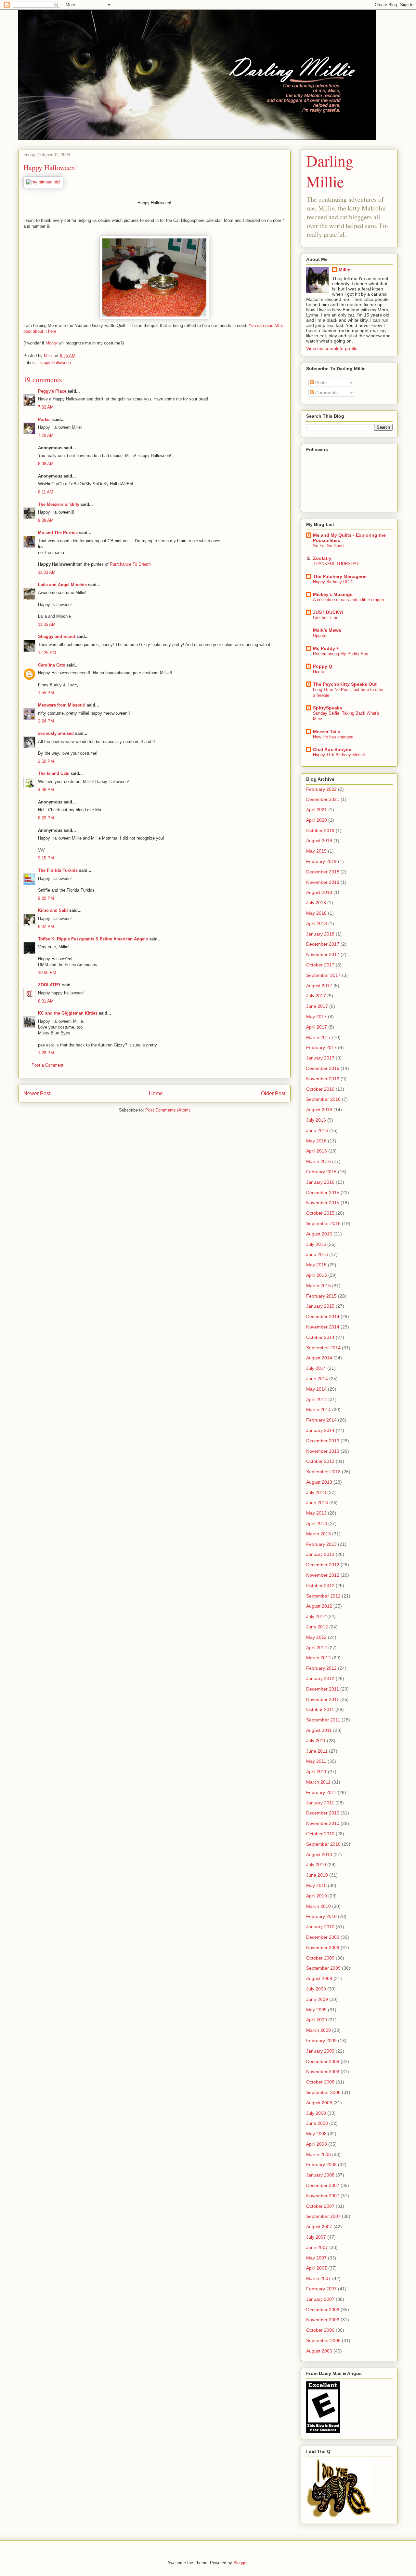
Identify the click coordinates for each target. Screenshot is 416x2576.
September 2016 (323, 1099)
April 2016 (317, 1151)
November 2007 (323, 2196)
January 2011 (320, 1803)
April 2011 (316, 1772)
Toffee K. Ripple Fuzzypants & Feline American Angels (93, 939)
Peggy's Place (52, 391)
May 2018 (316, 913)
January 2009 (320, 2051)
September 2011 (323, 1720)
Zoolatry (322, 558)
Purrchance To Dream (130, 564)
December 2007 (323, 2185)
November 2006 (323, 2320)
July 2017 (316, 996)
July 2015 (316, 1244)
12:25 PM (47, 653)
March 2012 (318, 1658)
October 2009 (320, 1958)
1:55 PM (46, 693)
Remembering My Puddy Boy (341, 654)
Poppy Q (323, 666)
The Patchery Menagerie (340, 576)
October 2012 (320, 1585)
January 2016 (320, 1182)
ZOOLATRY (49, 985)
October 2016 (320, 1089)
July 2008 (316, 2113)
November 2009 (323, 1948)
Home (156, 1093)
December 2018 (323, 872)
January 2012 (320, 1679)
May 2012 (316, 1637)
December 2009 (323, 1937)
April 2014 (317, 1399)
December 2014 (323, 1316)
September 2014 (323, 1348)
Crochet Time (326, 618)
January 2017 (320, 1058)
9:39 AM (46, 520)
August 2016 (319, 1110)
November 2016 (323, 1079)
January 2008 (320, 2175)
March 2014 (318, 1409)
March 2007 (318, 2278)
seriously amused (56, 733)
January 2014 (320, 1430)
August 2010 (319, 1854)
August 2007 (319, 2227)
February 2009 (321, 2041)
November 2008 (323, 2071)
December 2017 (323, 944)
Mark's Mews (327, 630)
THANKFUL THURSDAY (336, 564)
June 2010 (317, 1875)
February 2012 (321, 1668)
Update (320, 635)
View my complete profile (332, 348)
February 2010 (321, 1916)
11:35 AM (47, 624)
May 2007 (316, 2258)
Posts (320, 383)
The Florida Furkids (58, 870)
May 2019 (316, 851)
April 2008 (317, 2144)
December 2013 (323, 1441)
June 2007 (317, 2247)
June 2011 (317, 1751)
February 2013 (321, 1544)
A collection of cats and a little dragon (348, 600)
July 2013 (316, 1492)
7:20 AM (46, 435)
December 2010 (323, 1813)
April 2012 (317, 1648)
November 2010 (323, 1823)
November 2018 (323, 882)
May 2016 (316, 1141)
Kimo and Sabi (53, 910)
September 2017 (323, 975)
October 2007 (320, 2206)
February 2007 (321, 2289)
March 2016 (318, 1161)
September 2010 (323, 1844)
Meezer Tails (327, 732)
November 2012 (323, 1575)
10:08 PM (47, 972)
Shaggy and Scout (57, 636)
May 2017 (316, 1017)
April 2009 (317, 2020)
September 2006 (323, 2340)
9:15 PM (46, 858)
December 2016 (323, 1068)
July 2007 (316, 2237)
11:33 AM (47, 572)
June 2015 (317, 1254)
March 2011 (318, 1782)
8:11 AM (46, 492)
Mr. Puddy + (326, 648)
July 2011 (316, 1741)
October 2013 (320, 1461)
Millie (344, 270)
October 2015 (320, 1213)
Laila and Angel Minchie (62, 585)
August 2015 (319, 1234)
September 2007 (323, 2216)
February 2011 (321, 1792)
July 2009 (316, 1989)
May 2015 (316, 1265)
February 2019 (321, 861)
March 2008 (318, 2154)
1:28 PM (46, 1053)
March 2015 (318, 1286)
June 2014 (317, 1379)
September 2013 (323, 1472)
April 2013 (317, 1523)
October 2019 (320, 830)
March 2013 (318, 1534)
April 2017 (317, 1027)
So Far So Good (328, 546)
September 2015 (323, 1223)
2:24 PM (46, 721)
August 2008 (319, 2103)
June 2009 (317, 1999)
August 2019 (319, 841)
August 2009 (319, 1978)
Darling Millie (330, 171)
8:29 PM (46, 818)
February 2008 (321, 2165)
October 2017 (320, 965)
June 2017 (317, 1006)
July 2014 (316, 1368)
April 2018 (317, 924)
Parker (45, 419)
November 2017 (323, 954)
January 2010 (320, 1927)
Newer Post (37, 1093)
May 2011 (316, 1761)
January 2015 (320, 1306)
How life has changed (333, 737)
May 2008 (316, 2134)
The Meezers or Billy (59, 504)
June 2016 (317, 1130)
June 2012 (317, 1627)
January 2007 (320, 2299)
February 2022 (321, 789)
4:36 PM (46, 790)
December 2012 (323, 1565)
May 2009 (316, 2010)
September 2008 (323, 2092)
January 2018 (320, 934)
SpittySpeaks (328, 708)
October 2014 (320, 1337)
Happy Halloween (55, 363)
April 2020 (317, 820)
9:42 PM (46, 927)
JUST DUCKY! (328, 612)
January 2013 (320, 1554)
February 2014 (321, 1420)
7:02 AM (46, 407)
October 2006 (320, 2330)
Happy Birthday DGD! (333, 582)
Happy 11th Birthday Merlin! (339, 755)
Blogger (240, 2563)
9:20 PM (46, 898)
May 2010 (316, 1885)
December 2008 (323, 2061)
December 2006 (323, 2310)
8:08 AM (46, 464)
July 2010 (316, 1865)
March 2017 (318, 1037)
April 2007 (317, 2268)
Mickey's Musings (333, 594)
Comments (326, 393)
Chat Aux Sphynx (332, 749)
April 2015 (317, 1275)
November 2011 (323, 1699)
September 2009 (323, 1968)
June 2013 (317, 1503)
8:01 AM (46, 1001)
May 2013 (316, 1513)
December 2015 (323, 1193)
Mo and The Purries (58, 533)
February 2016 (321, 1172)
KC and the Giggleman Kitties (68, 1013)
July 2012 (316, 1616)
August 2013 (319, 1482)
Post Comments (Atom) (168, 1110)
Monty (51, 343)
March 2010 (318, 1906)
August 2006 (319, 2351)
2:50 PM (46, 761)
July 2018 (316, 903)
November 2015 (323, 1203)
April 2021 (317, 810)
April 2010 (317, 1896)
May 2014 (316, 1389)
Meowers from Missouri (62, 705)
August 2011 (319, 1730)
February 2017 (321, 1047)
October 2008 (320, 2082)
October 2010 (320, 1834)
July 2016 (316, 1120)
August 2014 (319, 1358)
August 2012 (319, 1606)
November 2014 (323, 1327)
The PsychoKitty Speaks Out (345, 684)
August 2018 (319, 892)
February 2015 (321, 1296)
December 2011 (323, 1689)
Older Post (273, 1093)
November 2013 (323, 1451)
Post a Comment (47, 1065)
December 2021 (323, 799)
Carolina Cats (52, 665)
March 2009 (318, 2030)
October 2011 (320, 1709)
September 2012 (323, 1596)
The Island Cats (54, 773)
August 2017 (319, 986)
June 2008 (317, 2123)
